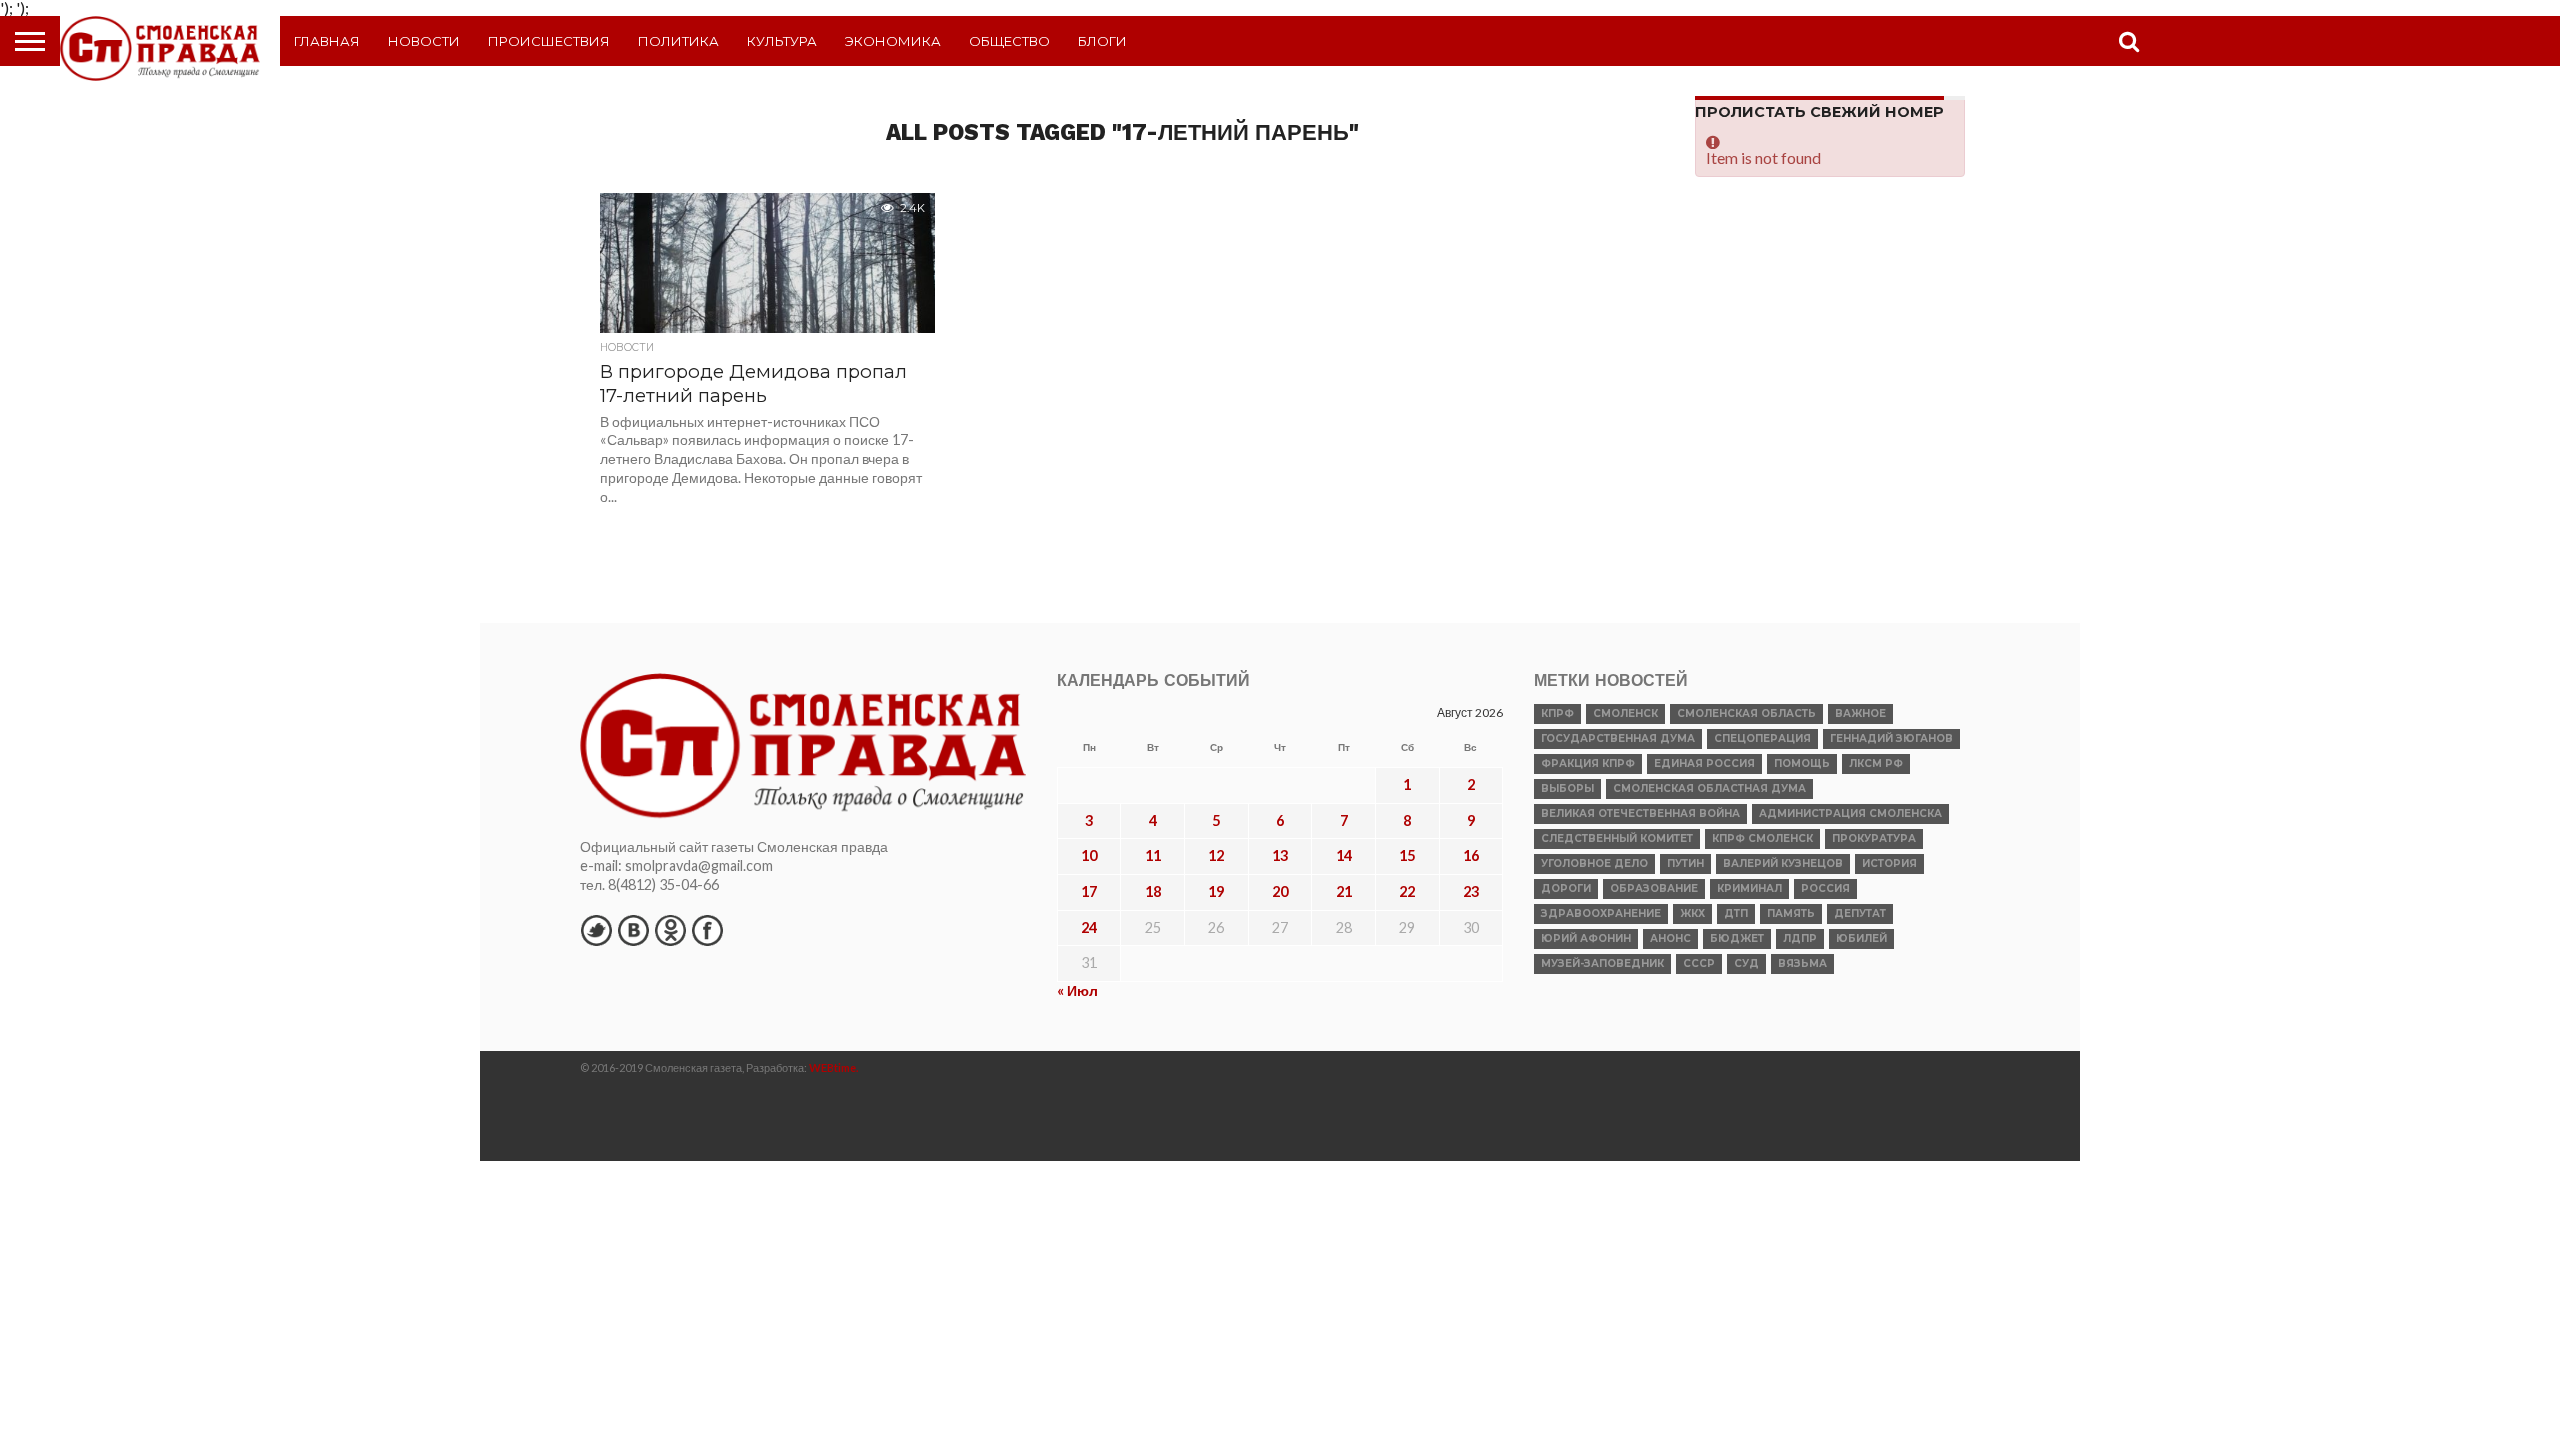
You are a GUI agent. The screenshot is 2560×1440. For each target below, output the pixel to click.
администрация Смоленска (1850, 813)
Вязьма (1802, 963)
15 (1407, 855)
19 (1216, 891)
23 (1471, 891)
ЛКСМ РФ (1876, 763)
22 (1407, 891)
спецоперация (1762, 738)
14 (1344, 855)
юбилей (1861, 938)
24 (1089, 927)
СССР (1699, 963)
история (1889, 863)
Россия (1825, 888)
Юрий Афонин (1586, 938)
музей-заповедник (1602, 963)
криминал (1749, 888)
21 (1344, 891)
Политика (678, 41)
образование (1654, 888)
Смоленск (1625, 713)
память (1791, 913)
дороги (1566, 888)
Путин (1685, 863)
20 (1280, 891)
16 (1471, 855)
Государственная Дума (1618, 738)
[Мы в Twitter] (596, 930)
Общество (1009, 41)
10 (1089, 855)
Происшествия (549, 41)
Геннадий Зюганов (1891, 738)
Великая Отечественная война (1640, 813)
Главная (327, 41)
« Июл (1077, 990)
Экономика (893, 41)
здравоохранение (1601, 913)
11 (1153, 855)
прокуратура (1874, 838)
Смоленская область (1746, 713)
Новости (424, 41)
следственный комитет (1617, 838)
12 (1216, 855)
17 (1089, 891)
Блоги (1102, 41)
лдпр (1800, 938)
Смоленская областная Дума (1709, 788)
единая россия (1704, 763)
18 (1153, 891)
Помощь (1802, 763)
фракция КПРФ (1588, 763)
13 (1280, 855)
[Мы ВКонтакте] (633, 930)
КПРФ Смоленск (1762, 838)
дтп (1736, 913)
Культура (782, 41)
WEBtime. (834, 1067)
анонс (1670, 938)
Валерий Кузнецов (1783, 863)
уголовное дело (1594, 863)
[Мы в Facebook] (707, 930)
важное (1860, 713)
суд (1746, 963)
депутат (1860, 913)
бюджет (1737, 938)
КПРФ (1557, 713)
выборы (1567, 788)
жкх (1692, 913)
